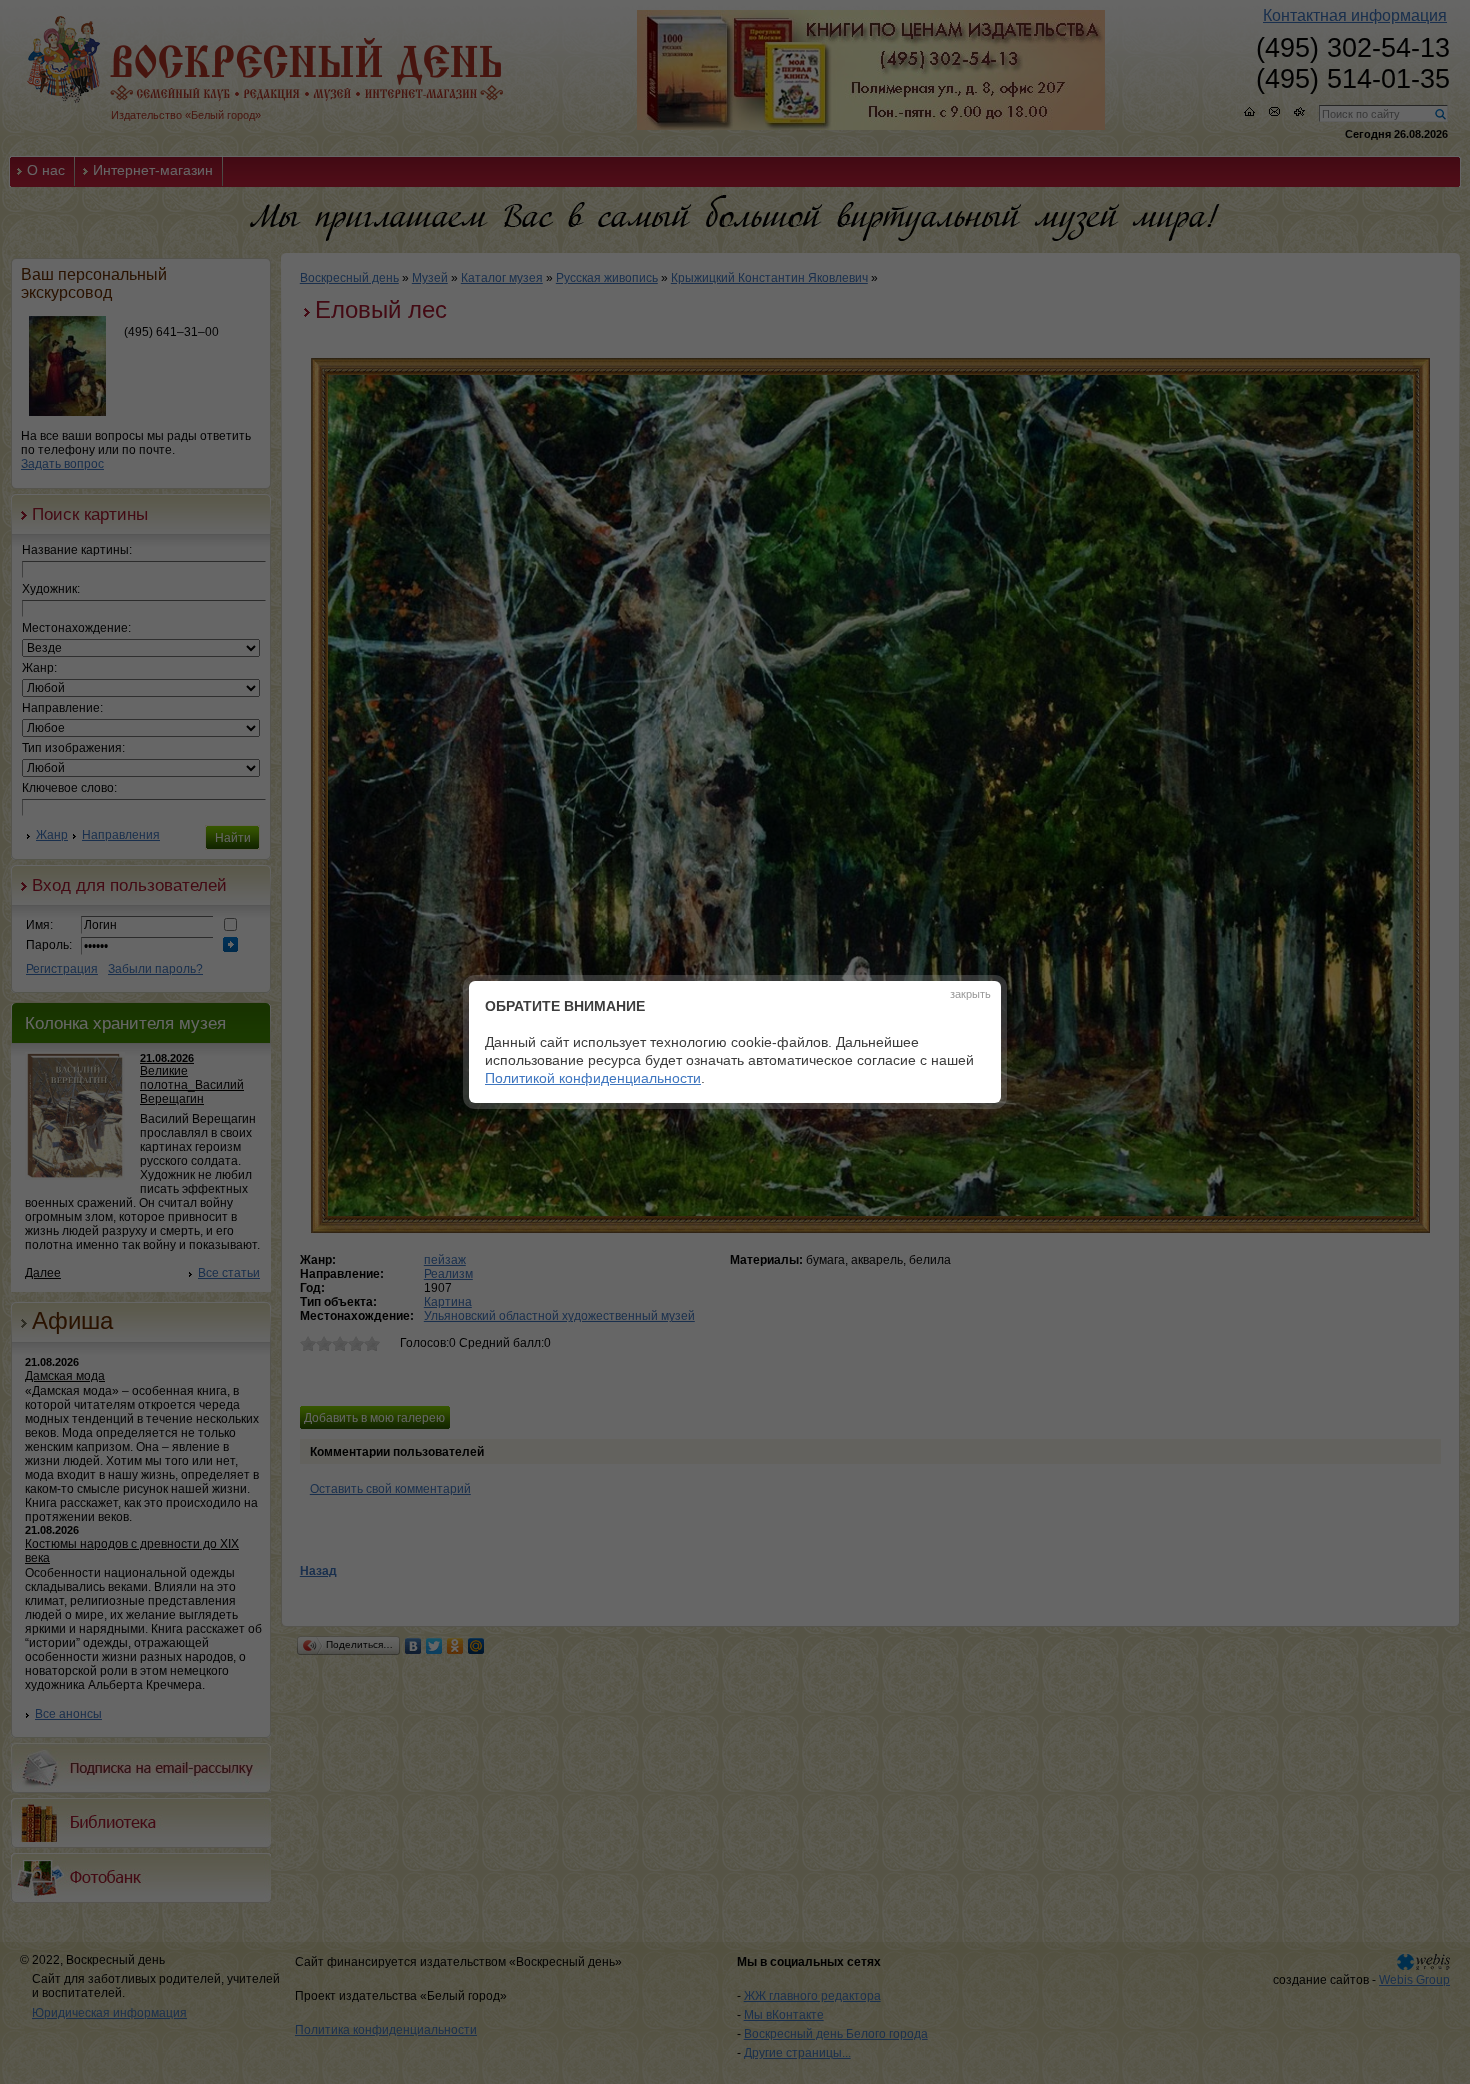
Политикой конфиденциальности (593, 1078)
